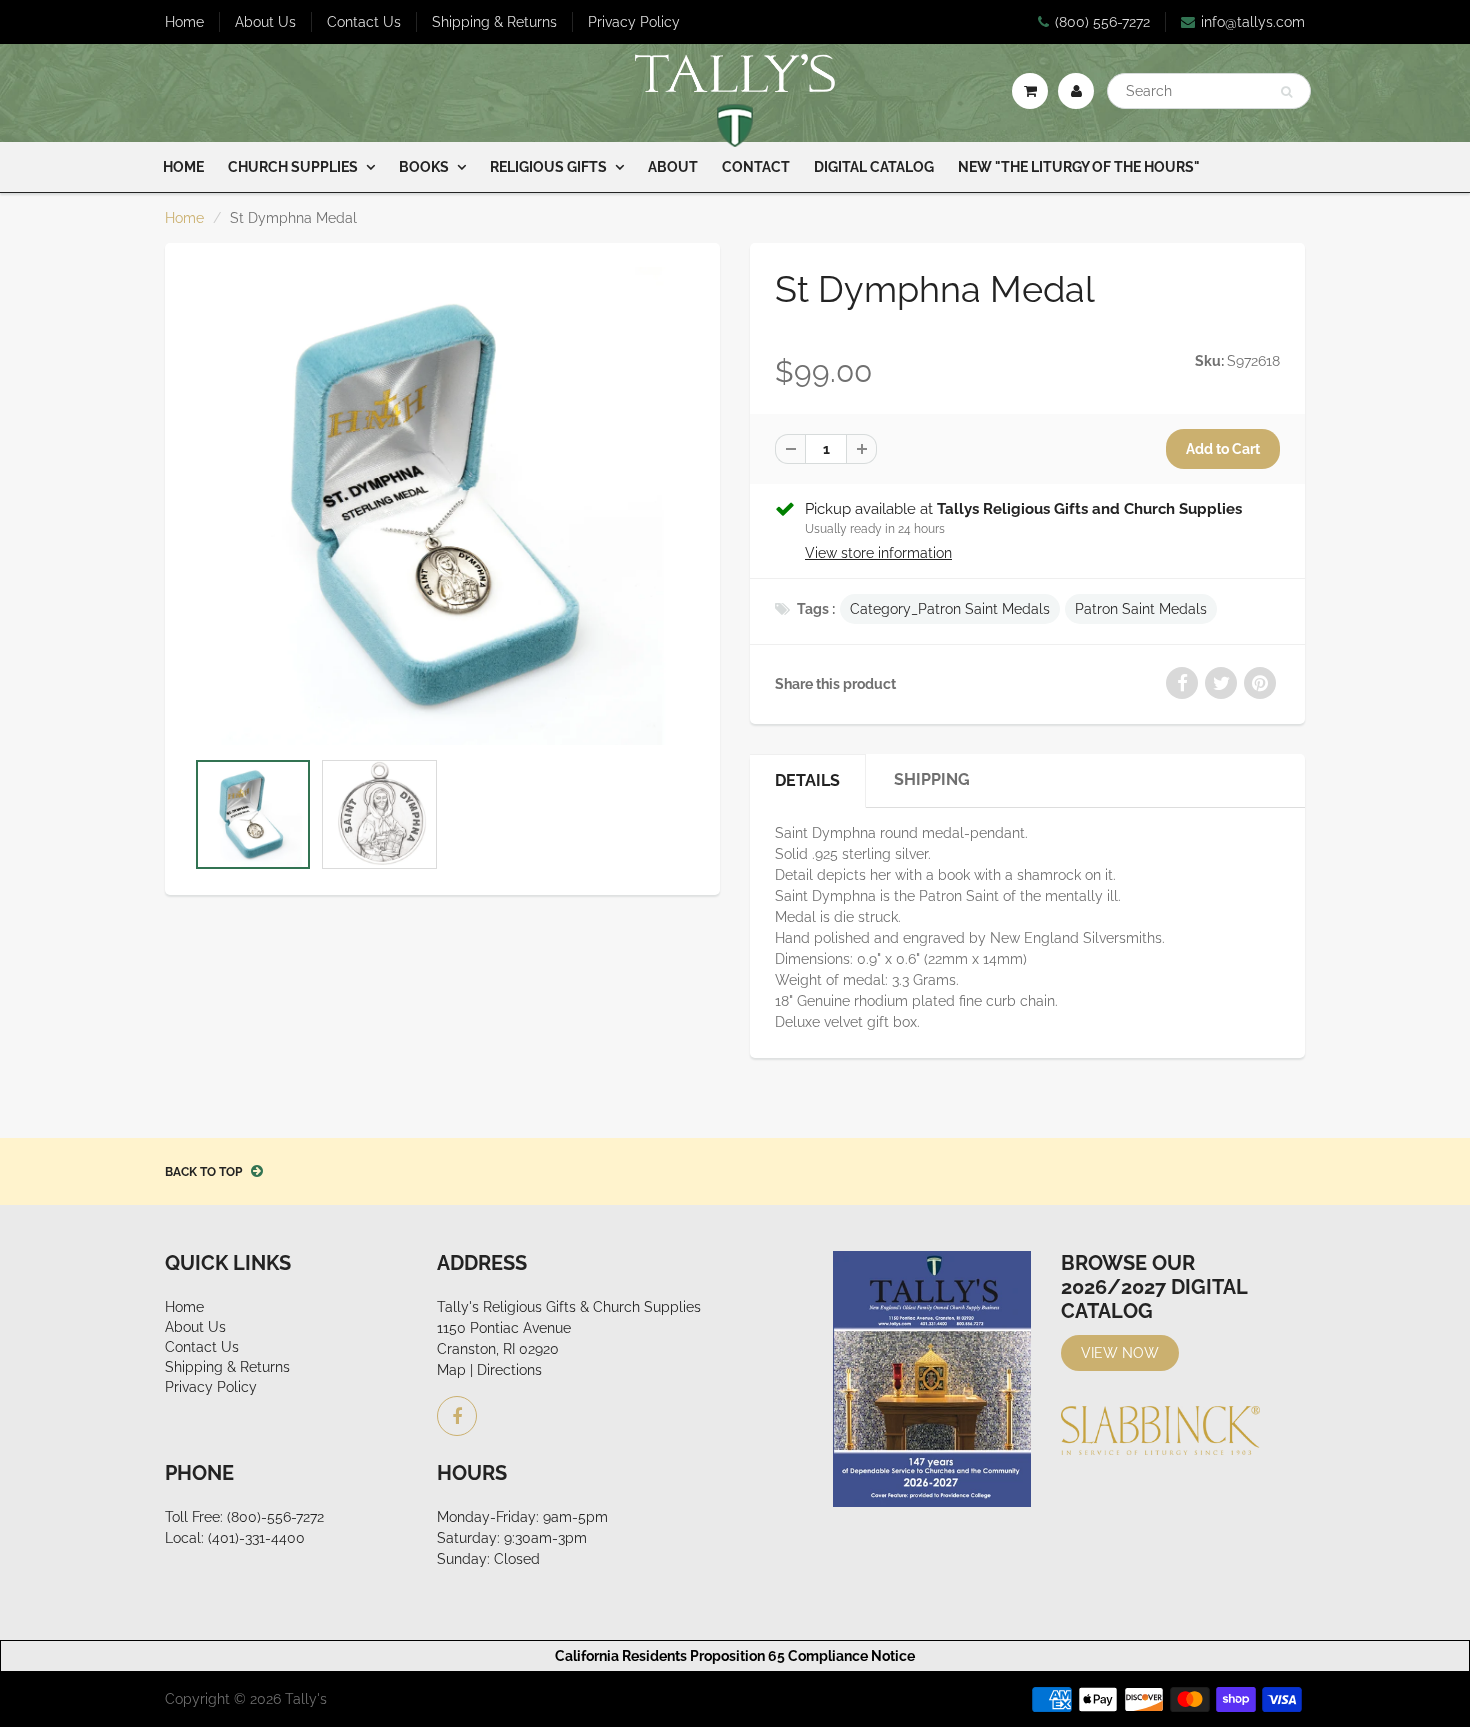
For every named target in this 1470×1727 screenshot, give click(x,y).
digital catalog (874, 167)
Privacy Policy (634, 22)
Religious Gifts (548, 167)
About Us (265, 22)
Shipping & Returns (494, 22)
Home (184, 22)
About (673, 167)
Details (807, 780)
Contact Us (364, 22)
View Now (1120, 1353)
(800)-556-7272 (275, 1517)
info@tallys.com (1253, 22)
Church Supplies (293, 167)
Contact (756, 167)
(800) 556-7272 (1102, 22)
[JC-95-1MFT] (442, 505)
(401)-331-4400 (256, 1538)
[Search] (1286, 92)
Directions (509, 1370)
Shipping (932, 779)
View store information (878, 553)
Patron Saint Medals (1141, 609)
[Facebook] (457, 1416)
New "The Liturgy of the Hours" (1079, 167)
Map (451, 1370)
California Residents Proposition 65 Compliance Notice (735, 1656)
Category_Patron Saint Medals (950, 609)
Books (424, 167)
